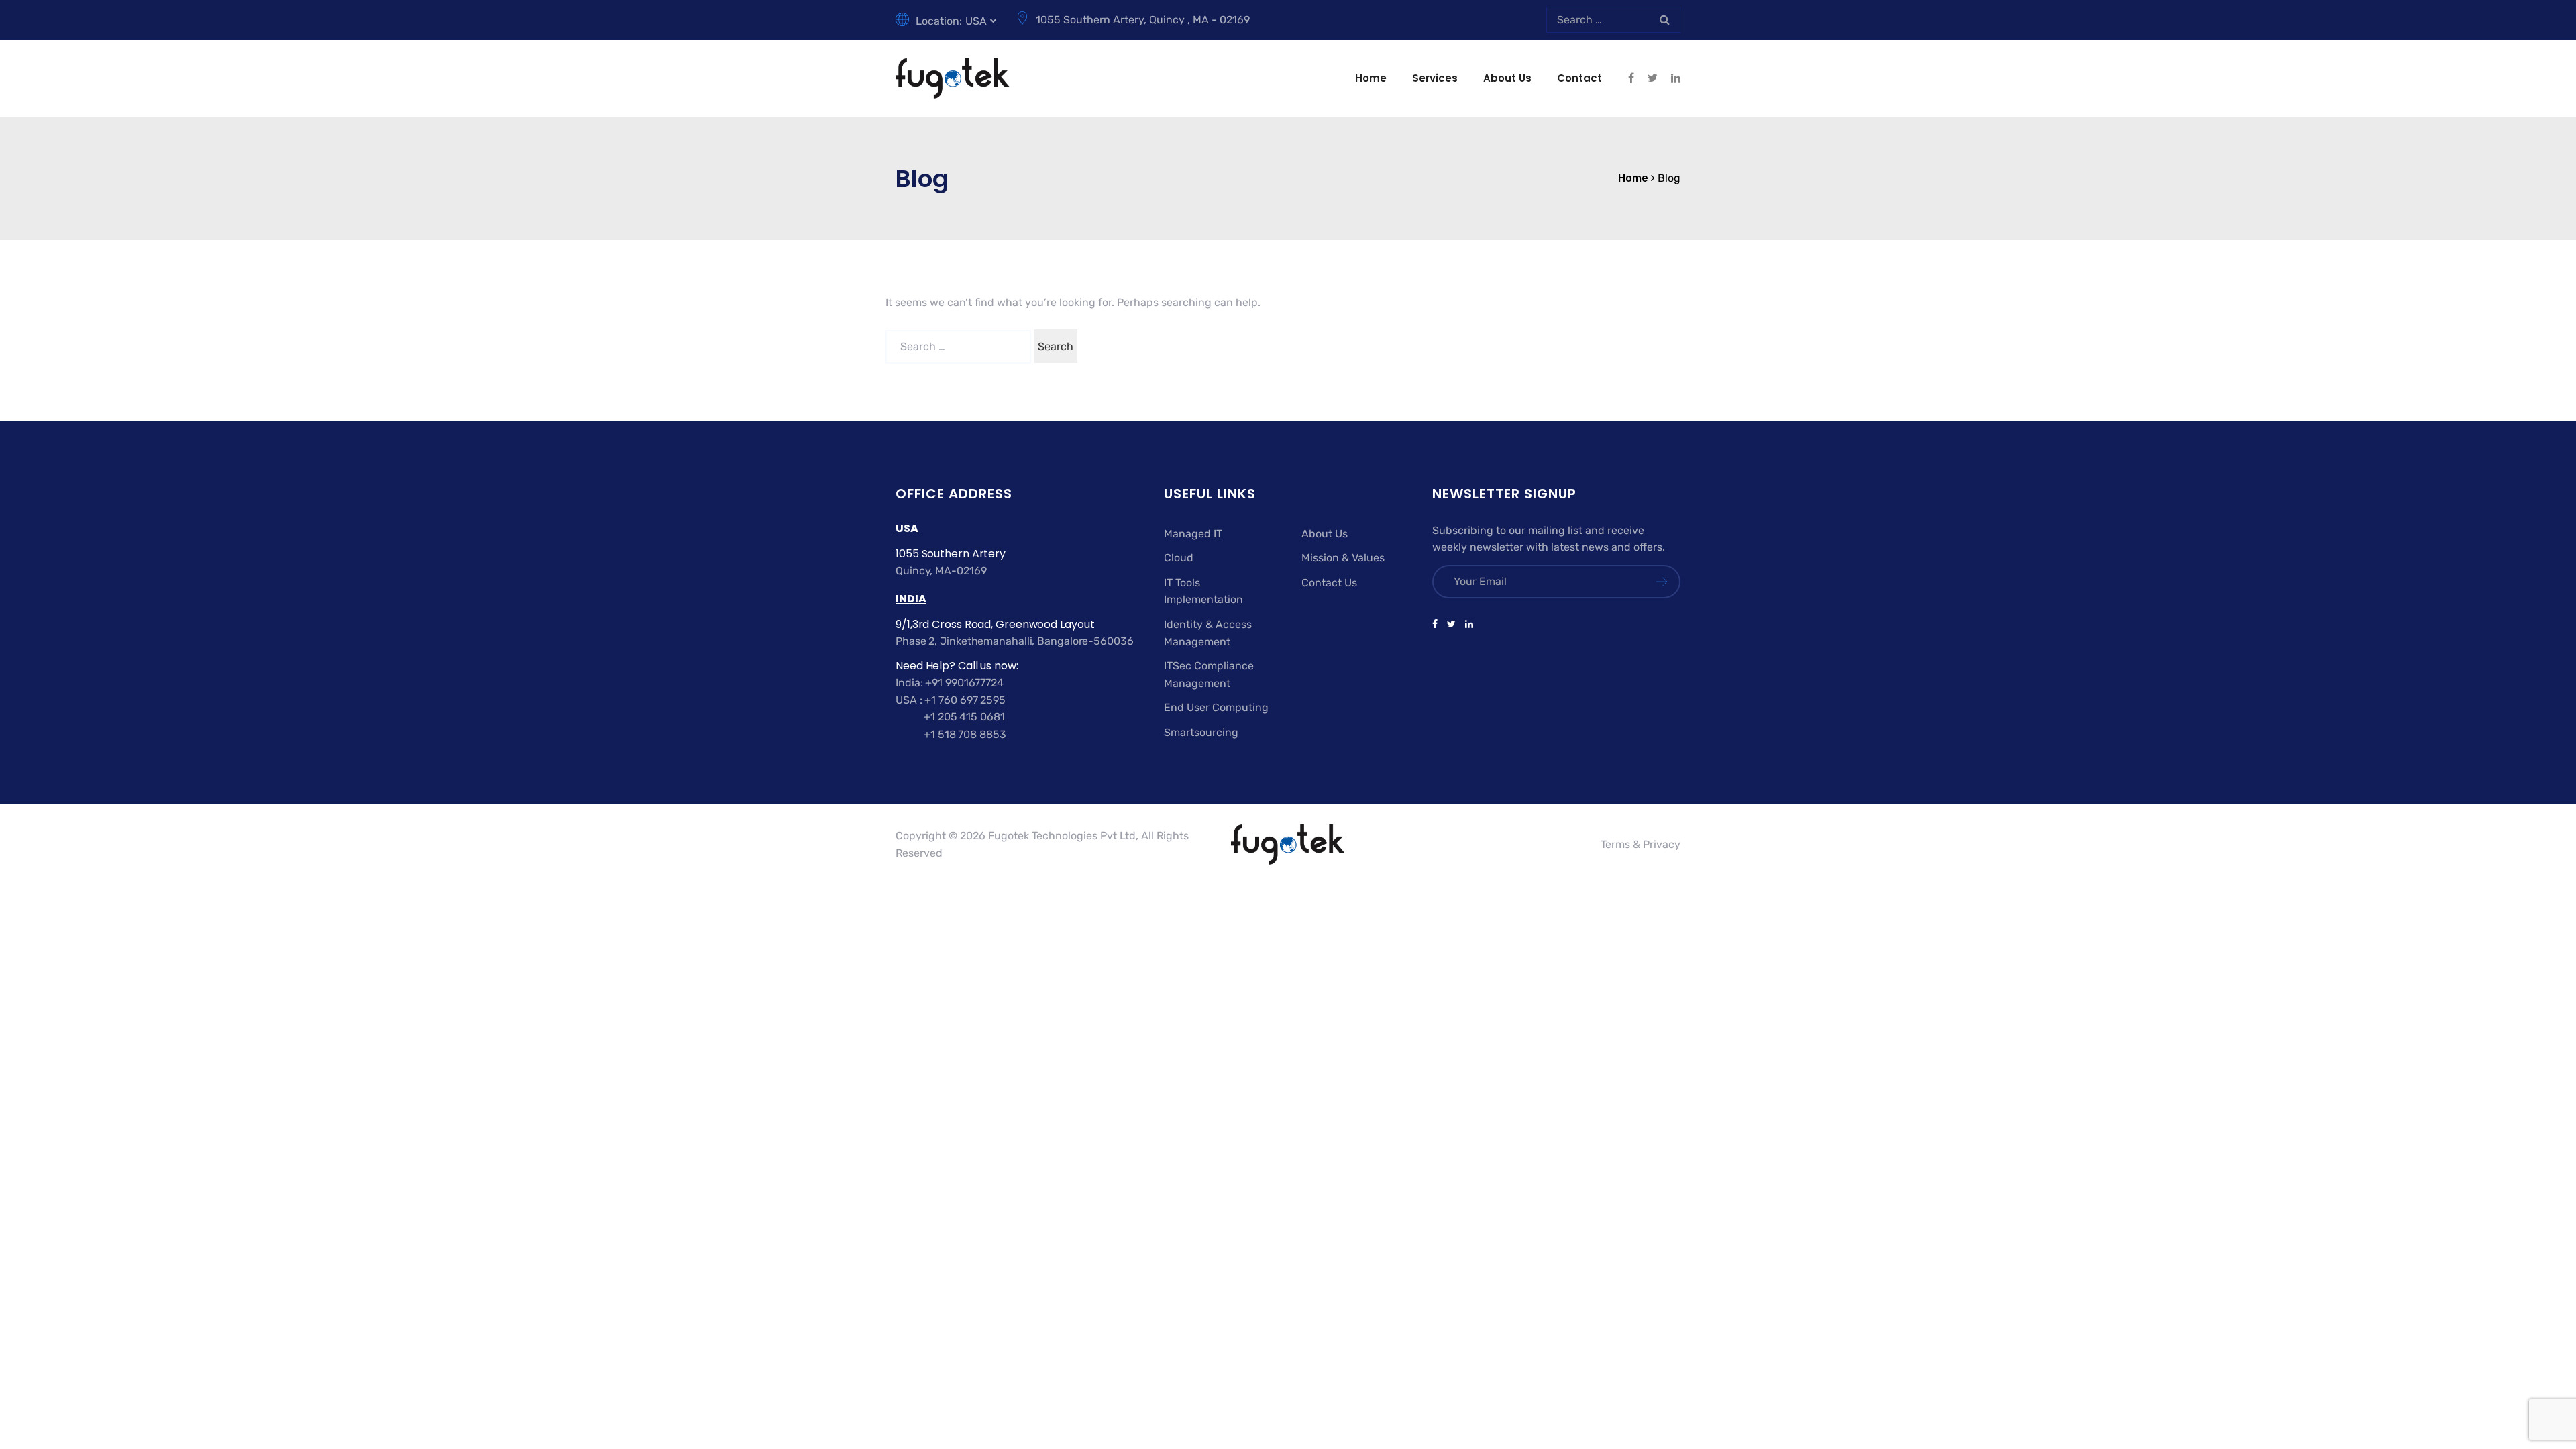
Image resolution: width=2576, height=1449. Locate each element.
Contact (1579, 78)
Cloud (1179, 558)
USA (976, 21)
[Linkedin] (1467, 625)
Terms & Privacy (1641, 844)
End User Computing (1216, 707)
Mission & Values (1343, 558)
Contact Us (1329, 583)
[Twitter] (1451, 625)
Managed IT (1193, 534)
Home (1371, 78)
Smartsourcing (1201, 732)
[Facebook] (1437, 625)
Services (1435, 78)
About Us (1507, 78)
